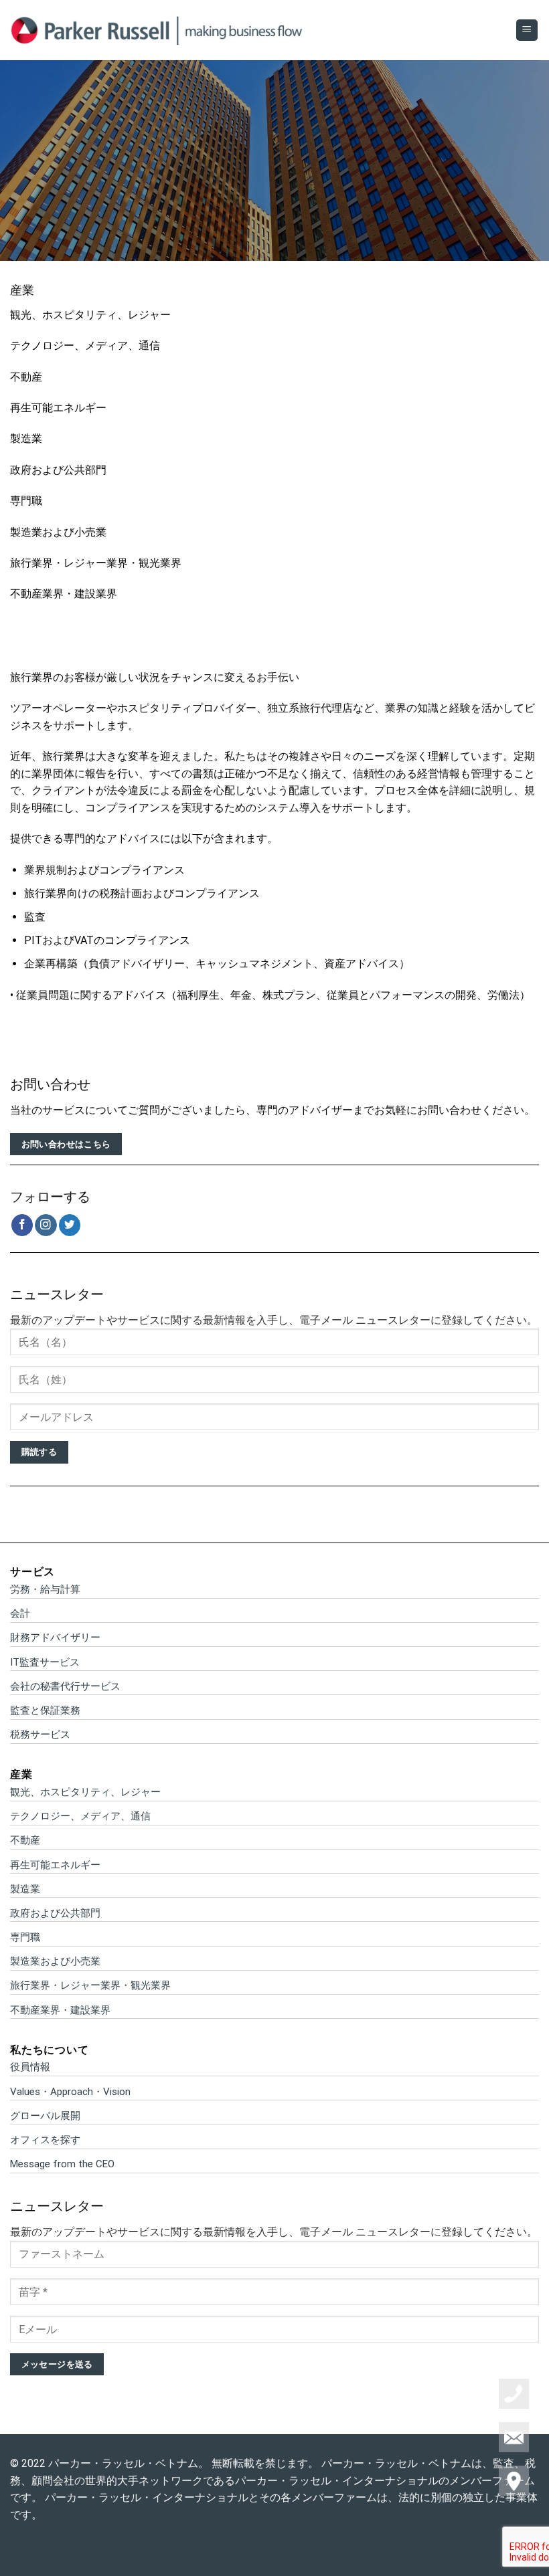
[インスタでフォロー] (46, 1225)
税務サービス (40, 1735)
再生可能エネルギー (58, 408)
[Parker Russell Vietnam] (157, 30)
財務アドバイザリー (55, 1638)
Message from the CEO (62, 2164)
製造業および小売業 (58, 532)
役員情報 (30, 2067)
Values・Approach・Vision (70, 2092)
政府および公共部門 (58, 470)
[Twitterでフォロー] (70, 1225)
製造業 (26, 438)
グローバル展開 (45, 2116)
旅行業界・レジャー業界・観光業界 (96, 563)
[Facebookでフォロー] (22, 1225)
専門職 (26, 501)
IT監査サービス (45, 1662)
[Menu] (527, 30)
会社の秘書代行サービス (65, 1686)
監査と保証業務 (45, 1710)
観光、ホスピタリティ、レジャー (90, 315)
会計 (20, 1613)
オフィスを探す (45, 2140)
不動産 (26, 377)
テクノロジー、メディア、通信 (85, 345)
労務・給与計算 (45, 1589)
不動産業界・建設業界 (64, 594)
